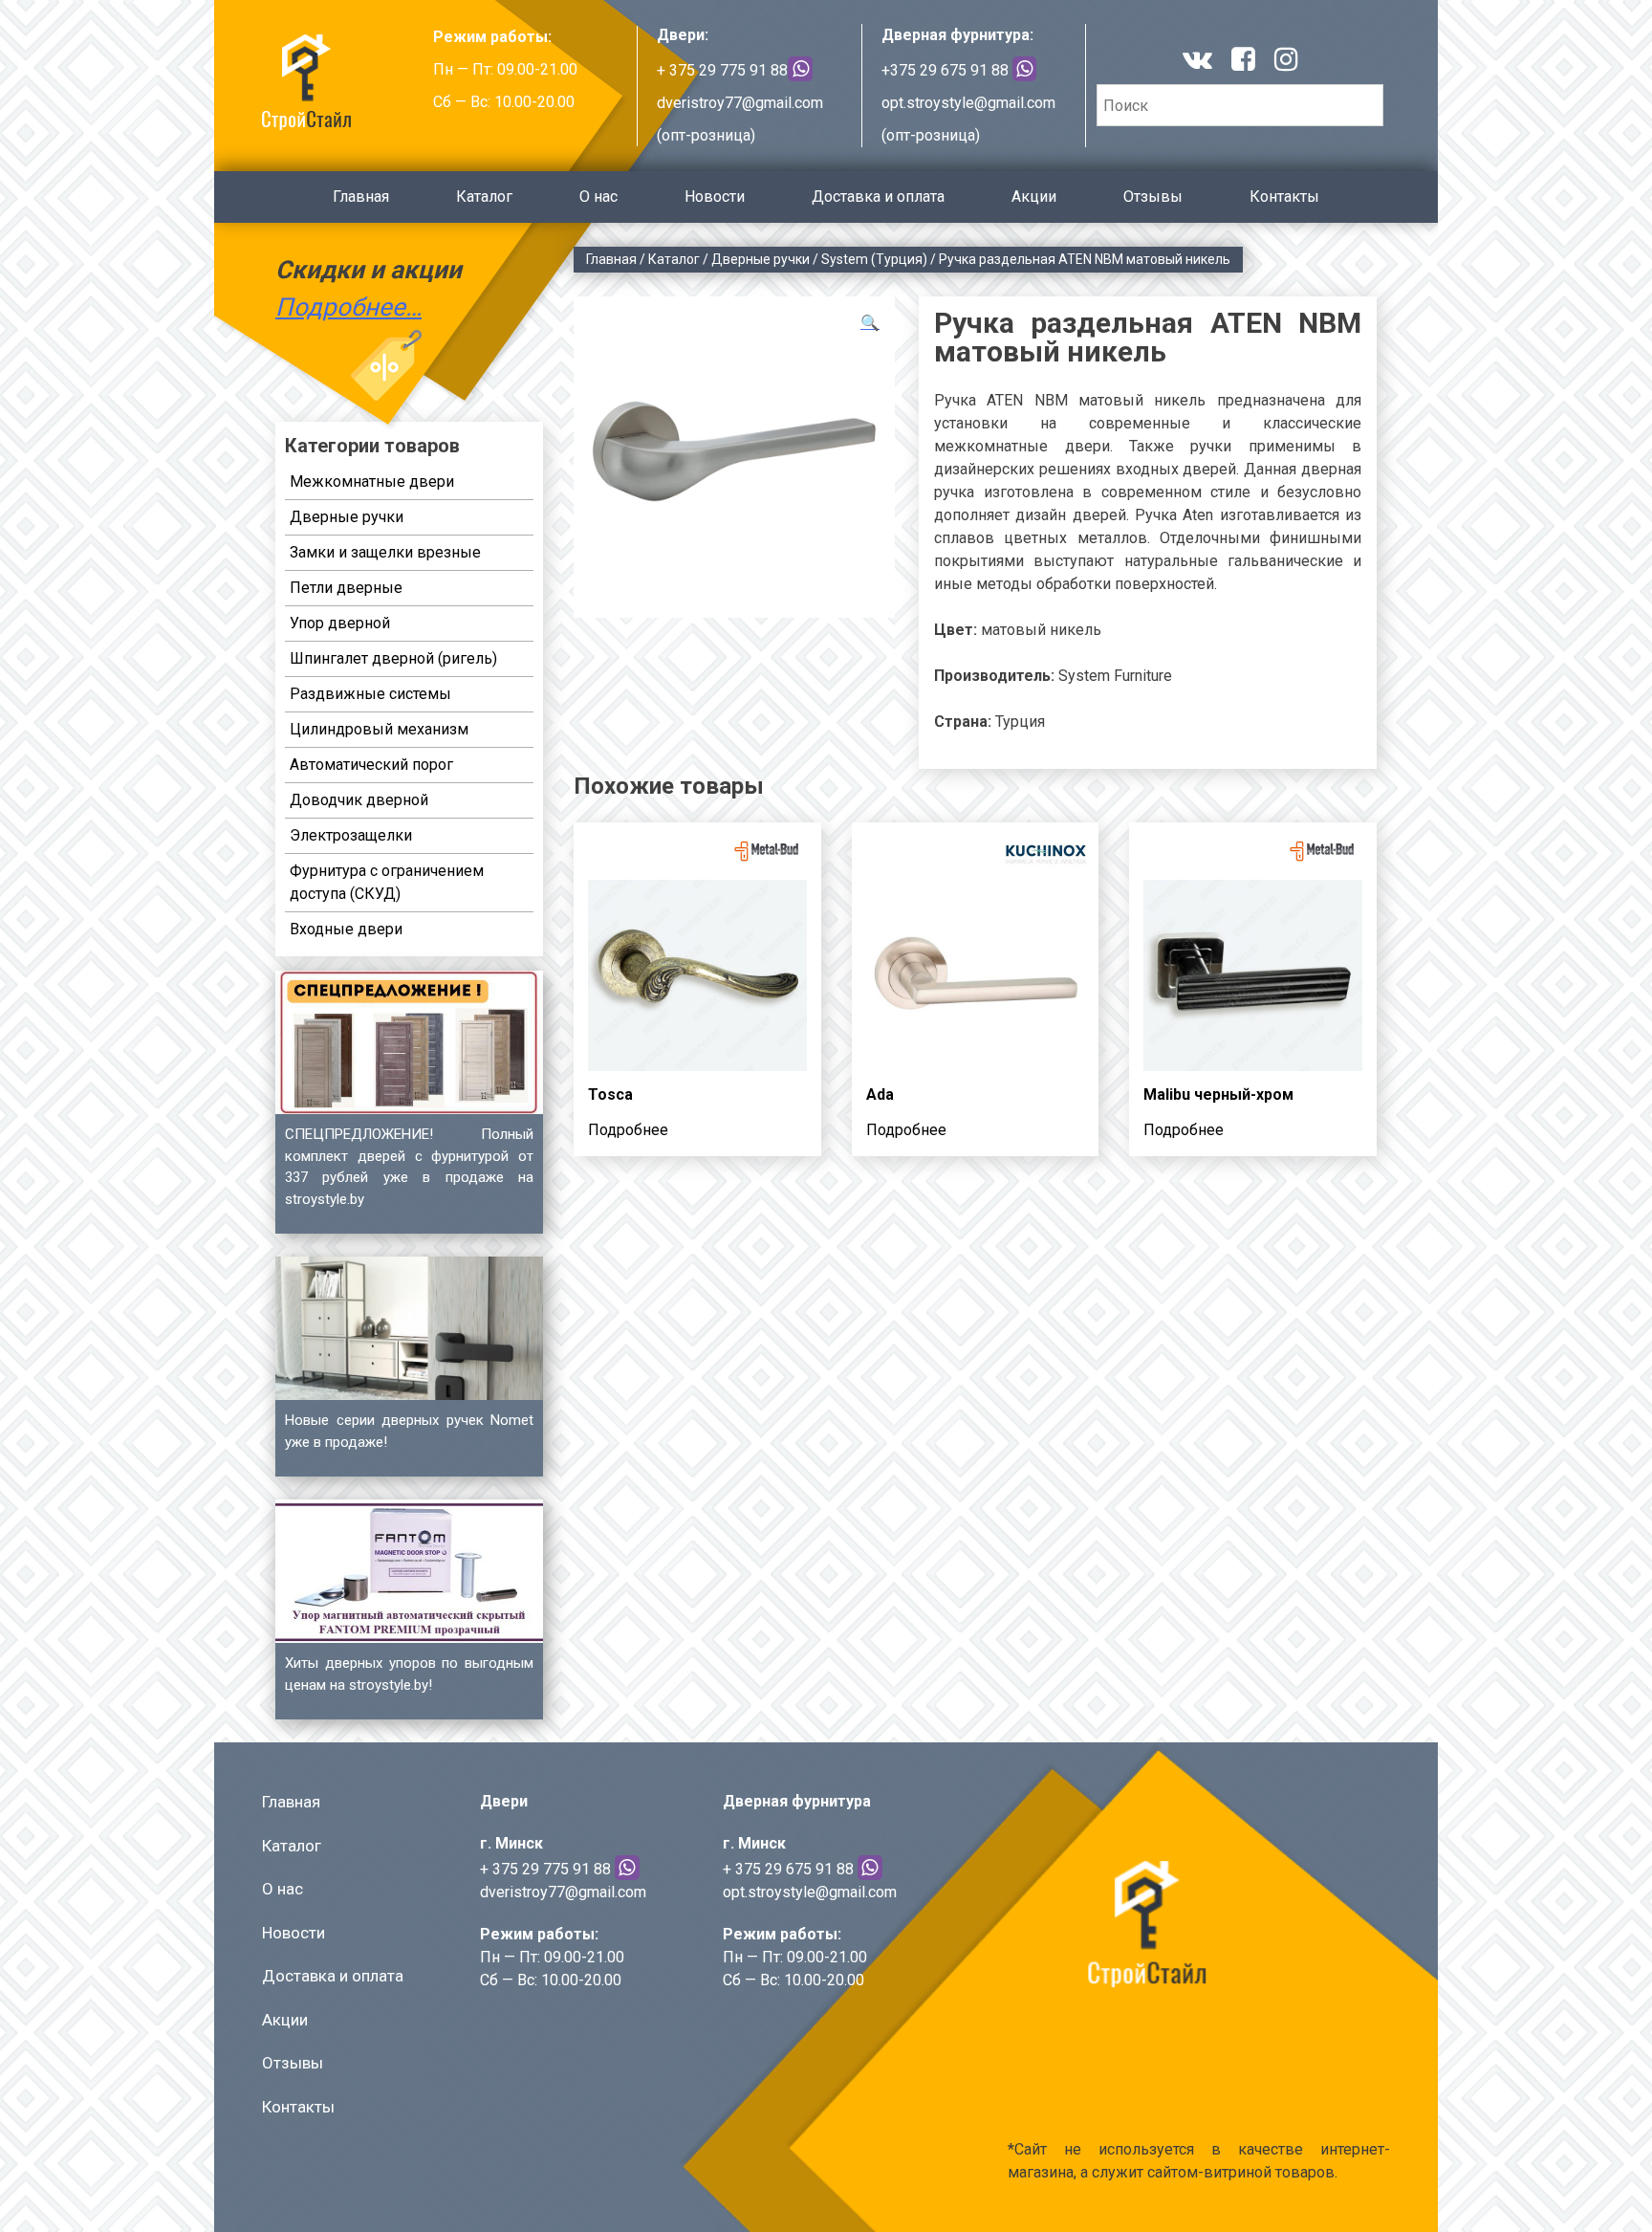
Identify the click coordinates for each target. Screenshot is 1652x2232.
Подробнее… (348, 307)
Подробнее (628, 1130)
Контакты (1284, 197)
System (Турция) (874, 259)
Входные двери (346, 929)
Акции (1034, 197)
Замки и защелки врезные (385, 552)
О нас (598, 197)
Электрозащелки (351, 835)
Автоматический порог (371, 765)
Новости (715, 197)
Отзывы (1153, 197)
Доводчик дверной (359, 800)
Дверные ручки (761, 259)
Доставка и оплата (878, 197)
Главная (361, 197)
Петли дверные (346, 588)
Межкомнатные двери (372, 481)
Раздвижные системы (370, 694)
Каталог (484, 197)
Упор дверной (340, 623)
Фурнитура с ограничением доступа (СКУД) (387, 882)
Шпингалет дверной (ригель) (393, 658)
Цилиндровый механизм (379, 729)
